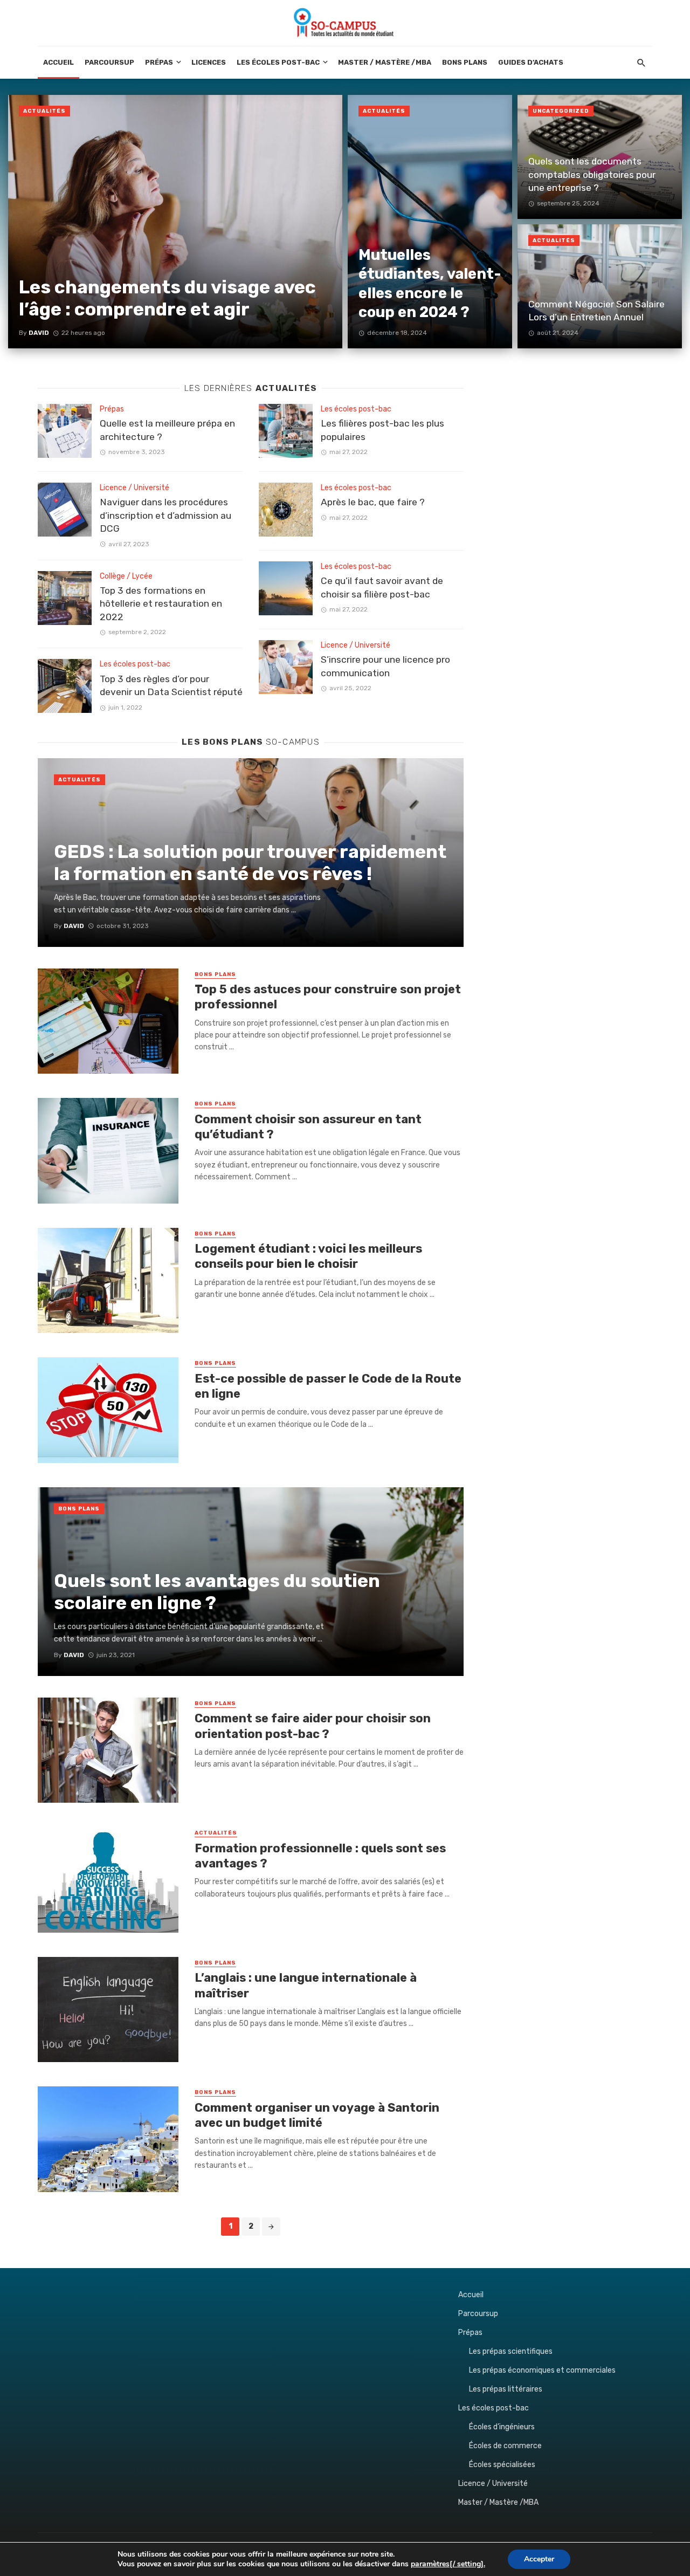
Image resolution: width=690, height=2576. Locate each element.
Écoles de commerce (505, 2446)
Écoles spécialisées (502, 2465)
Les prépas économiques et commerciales (542, 2370)
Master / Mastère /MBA (385, 62)
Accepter (539, 2559)
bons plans (215, 974)
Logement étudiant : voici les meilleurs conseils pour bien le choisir (308, 1256)
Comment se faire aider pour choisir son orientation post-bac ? (313, 1726)
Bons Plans (465, 62)
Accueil (58, 62)
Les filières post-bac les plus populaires (382, 430)
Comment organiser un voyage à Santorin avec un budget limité (317, 2115)
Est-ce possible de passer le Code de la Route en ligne (328, 1386)
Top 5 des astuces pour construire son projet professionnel (328, 997)
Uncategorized (561, 111)
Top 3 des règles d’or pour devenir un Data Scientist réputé (171, 686)
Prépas (159, 62)
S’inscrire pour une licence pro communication (385, 666)
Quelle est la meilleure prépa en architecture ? (167, 430)
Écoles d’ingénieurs (502, 2427)
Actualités (44, 111)
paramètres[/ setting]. (448, 2564)
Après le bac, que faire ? (373, 502)
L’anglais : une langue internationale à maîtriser (306, 1985)
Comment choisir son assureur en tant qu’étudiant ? (308, 1127)
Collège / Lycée (126, 576)
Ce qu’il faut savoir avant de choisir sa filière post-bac (382, 588)
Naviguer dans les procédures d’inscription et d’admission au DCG (165, 515)
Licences (209, 62)
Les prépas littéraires (506, 2389)
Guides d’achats (531, 62)
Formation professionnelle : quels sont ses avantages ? (320, 1856)
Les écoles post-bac (278, 62)
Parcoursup (109, 62)
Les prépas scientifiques (511, 2351)
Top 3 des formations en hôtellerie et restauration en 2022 (161, 604)
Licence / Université (134, 488)
